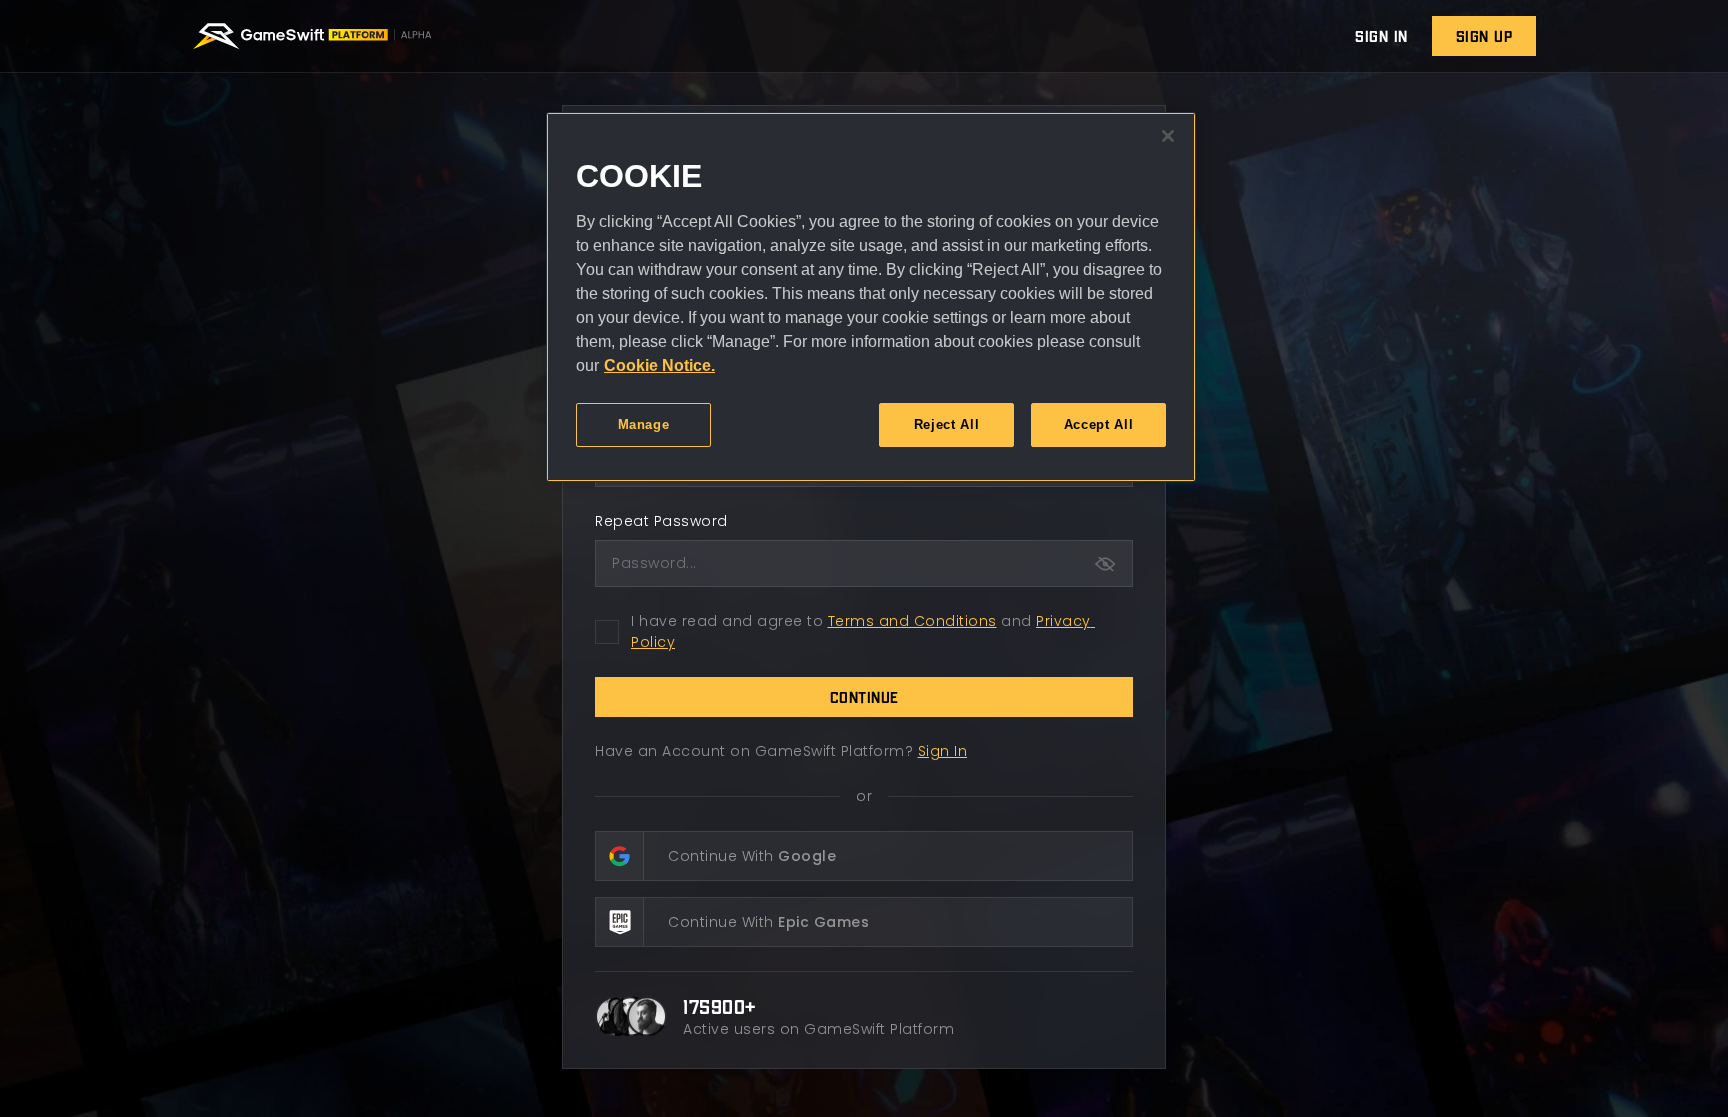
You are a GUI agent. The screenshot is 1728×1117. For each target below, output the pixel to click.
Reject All (947, 424)
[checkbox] (607, 632)
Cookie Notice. (659, 365)
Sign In (943, 751)
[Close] (1168, 136)
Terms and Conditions (912, 621)
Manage (644, 424)
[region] (871, 297)
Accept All (1099, 424)
